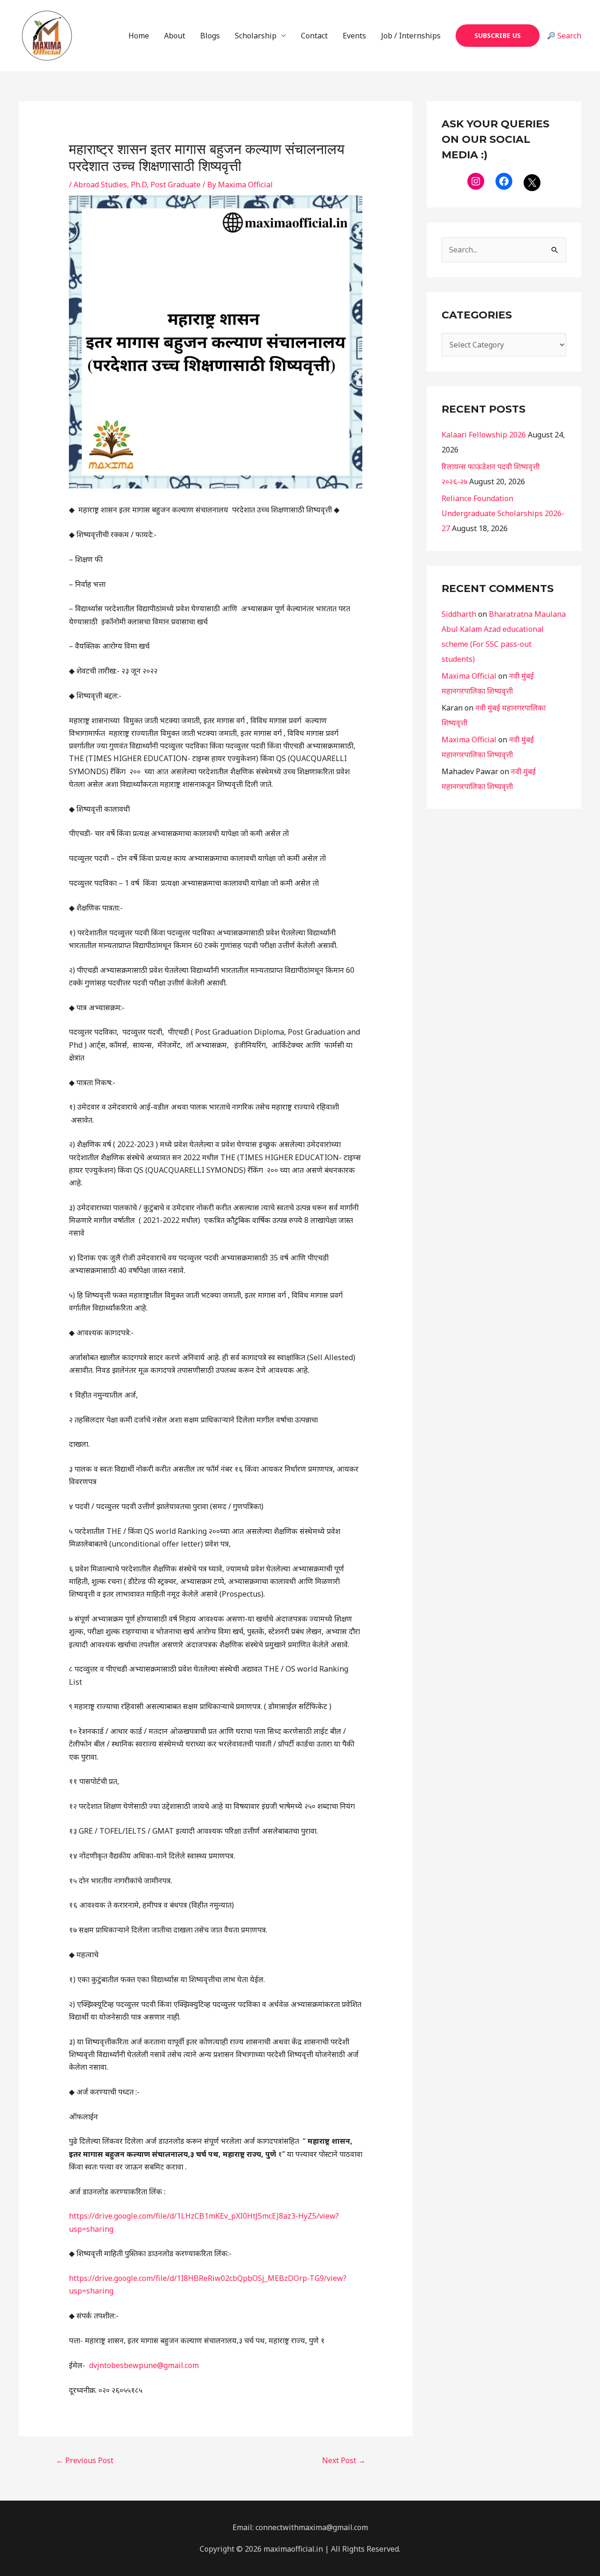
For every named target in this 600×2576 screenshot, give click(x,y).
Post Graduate (176, 185)
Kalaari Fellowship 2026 (484, 435)
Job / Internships (411, 36)
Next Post (344, 2460)
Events (354, 36)
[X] (532, 183)
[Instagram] (476, 181)
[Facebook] (504, 181)
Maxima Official (469, 676)
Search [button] (568, 36)
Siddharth (459, 614)
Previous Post (85, 2460)
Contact (314, 36)
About (175, 36)
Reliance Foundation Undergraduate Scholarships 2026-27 (503, 513)
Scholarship (256, 36)
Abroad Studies (100, 185)
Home (139, 36)
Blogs (210, 36)
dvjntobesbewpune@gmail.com (144, 2365)
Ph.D (139, 185)
